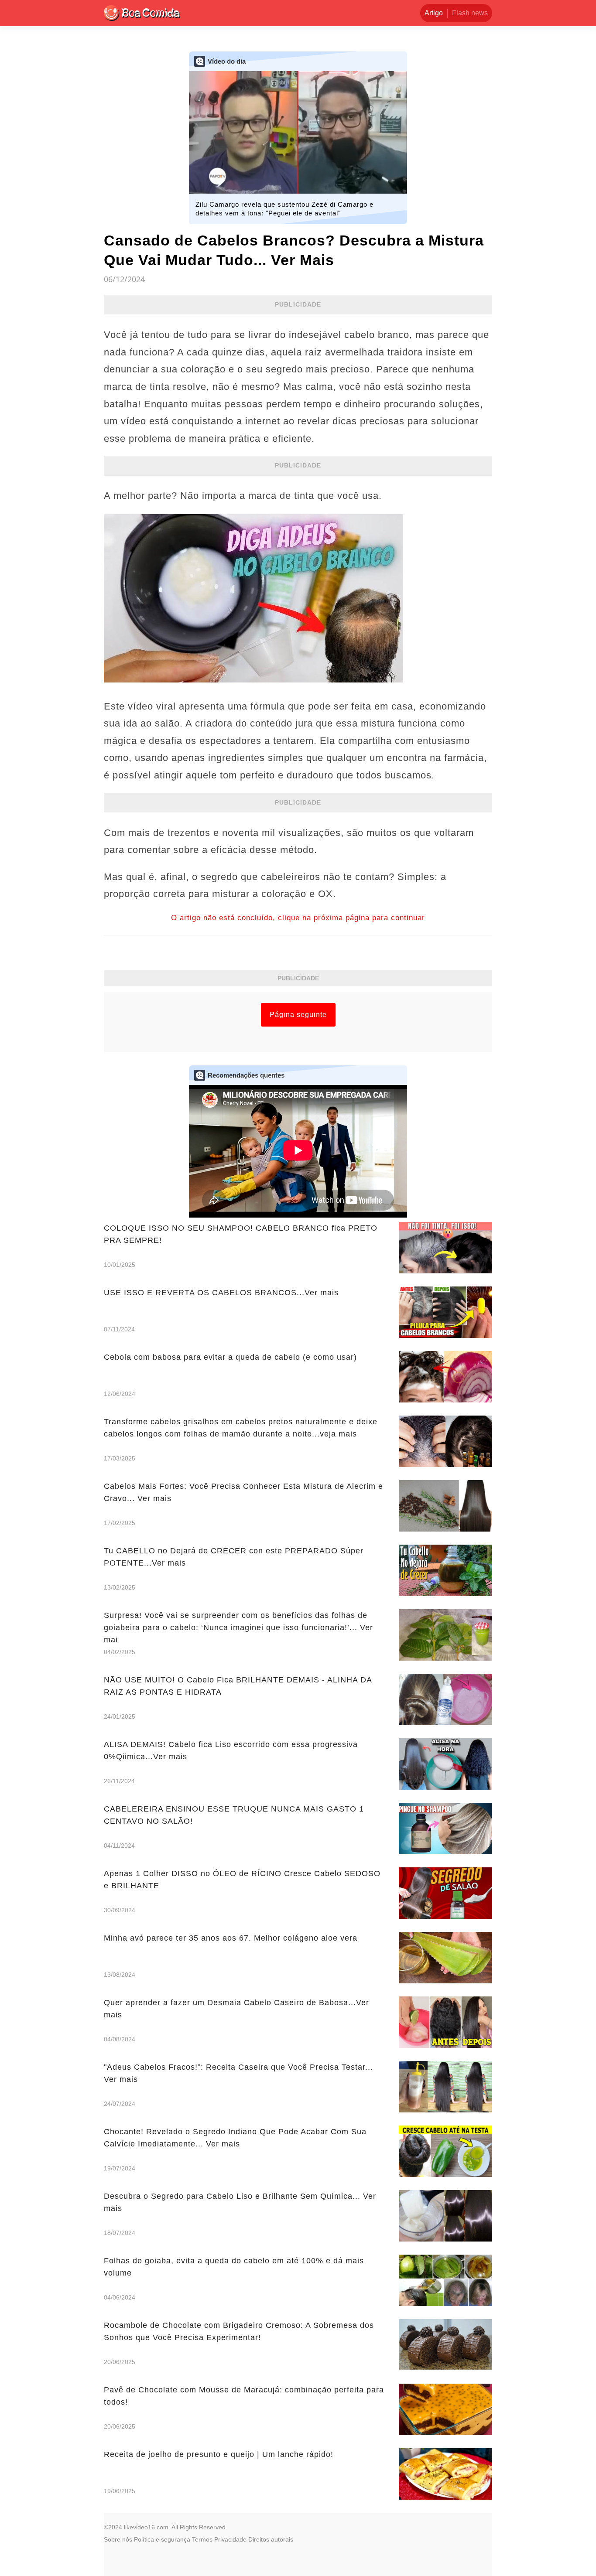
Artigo (434, 13)
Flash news (470, 13)
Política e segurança (162, 2539)
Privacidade (230, 2539)
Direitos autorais (271, 2539)
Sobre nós (118, 2539)
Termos (202, 2539)
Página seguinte (298, 1015)
